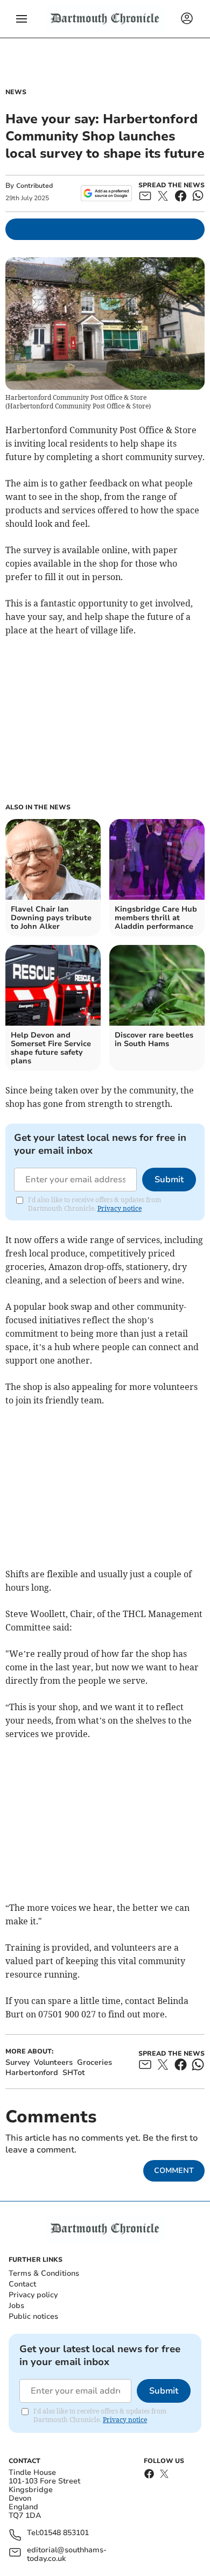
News (16, 92)
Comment (174, 2171)
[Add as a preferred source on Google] (106, 193)
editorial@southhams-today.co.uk (67, 2554)
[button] (22, 19)
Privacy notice (120, 1208)
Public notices (33, 2316)
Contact (22, 2284)
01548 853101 (64, 2533)
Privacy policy (33, 2295)
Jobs (16, 2306)
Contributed (34, 186)
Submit (169, 1180)
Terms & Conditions (44, 2273)
